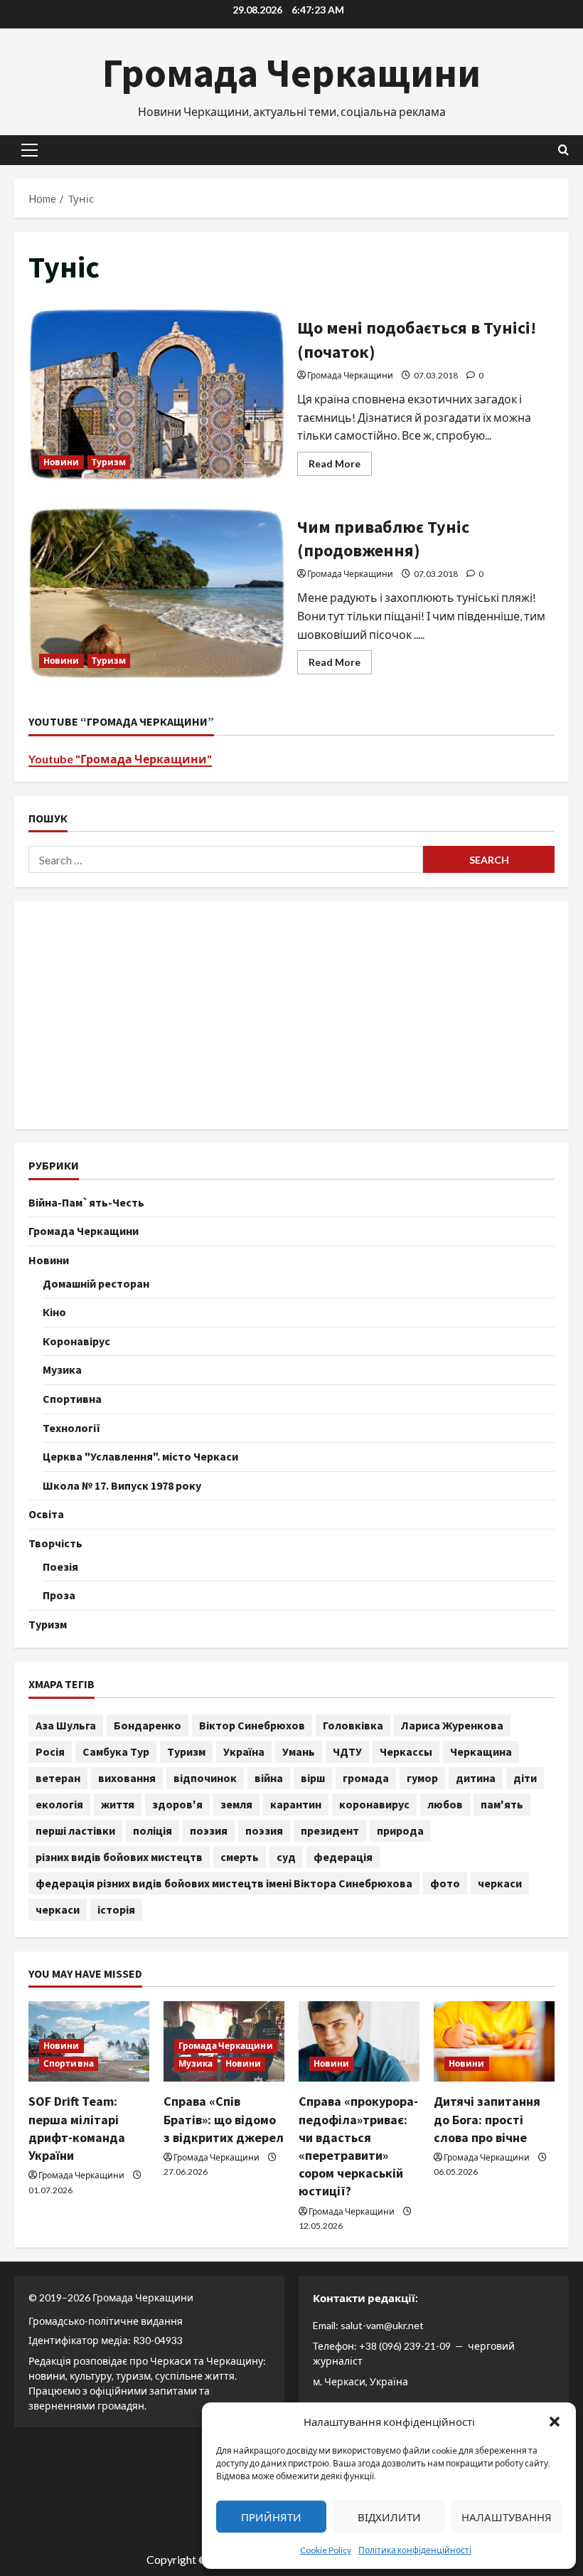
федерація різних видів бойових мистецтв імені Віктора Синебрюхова (224, 1883)
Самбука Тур (116, 1751)
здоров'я (177, 1804)
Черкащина (481, 1751)
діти (525, 1778)
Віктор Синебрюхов (252, 1725)
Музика (62, 1369)
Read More (340, 466)
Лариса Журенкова (452, 1725)
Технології (71, 1428)
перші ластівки (75, 1830)
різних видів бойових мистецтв (119, 1857)
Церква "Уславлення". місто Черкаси (140, 1456)
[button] (555, 2422)
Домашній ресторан (96, 1283)
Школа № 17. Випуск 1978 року (122, 1485)
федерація (343, 1857)
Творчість (55, 1543)
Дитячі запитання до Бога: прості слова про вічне (487, 2119)
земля (236, 1804)
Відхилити (389, 2517)
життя (118, 1804)
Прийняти (271, 2517)
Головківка (353, 1725)
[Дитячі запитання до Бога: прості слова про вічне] (494, 2041)
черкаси (500, 1883)
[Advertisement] (291, 1015)
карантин (296, 1804)
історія (116, 1909)
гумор (422, 1778)
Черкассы (406, 1751)
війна (269, 1778)
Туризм (109, 462)
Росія (50, 1751)
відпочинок (205, 1778)
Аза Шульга (66, 1725)
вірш (313, 1778)
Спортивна (72, 1399)
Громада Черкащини (291, 73)
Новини (61, 462)
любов (445, 1804)
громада (366, 1778)
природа (400, 1830)
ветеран (58, 1778)
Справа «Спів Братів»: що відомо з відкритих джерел (224, 2119)
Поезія (60, 1567)
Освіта (46, 1514)
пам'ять (502, 1804)
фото (445, 1883)
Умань (299, 1751)
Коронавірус (76, 1341)
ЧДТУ (347, 1751)
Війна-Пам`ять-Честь (86, 1202)
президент (330, 1830)
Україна (244, 1751)
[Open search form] (563, 150)
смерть (240, 1857)
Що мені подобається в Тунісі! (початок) (157, 394)
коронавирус (374, 1804)
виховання (127, 1778)
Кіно (54, 1312)
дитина (476, 1778)
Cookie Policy (326, 2550)
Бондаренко (148, 1725)
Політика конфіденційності (415, 2550)
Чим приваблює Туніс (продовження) (157, 593)
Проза (59, 1595)
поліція (153, 1830)
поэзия (209, 1830)
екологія (59, 1804)
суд (286, 1857)
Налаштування (507, 2517)
